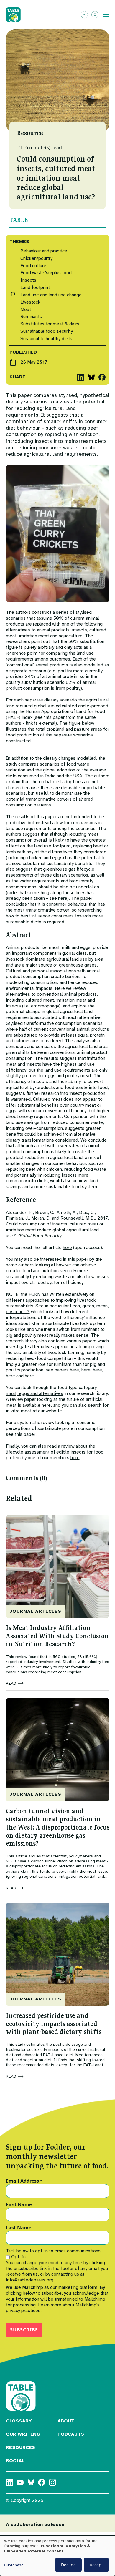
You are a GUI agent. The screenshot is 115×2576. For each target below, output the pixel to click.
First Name (19, 2205)
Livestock (30, 302)
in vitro (13, 1411)
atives (57, 1393)
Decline (68, 2565)
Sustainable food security (47, 331)
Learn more (50, 2305)
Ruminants (31, 317)
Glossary (19, 2421)
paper (59, 717)
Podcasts (71, 2434)
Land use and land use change (51, 295)
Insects (28, 280)
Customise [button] (14, 2565)
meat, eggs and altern (28, 1393)
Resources (20, 2447)
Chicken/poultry (36, 258)
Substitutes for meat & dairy (50, 324)
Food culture (33, 266)
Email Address (24, 2181)
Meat (26, 310)
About (66, 2421)
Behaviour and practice (44, 251)
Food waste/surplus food (46, 273)
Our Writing (23, 2434)
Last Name (19, 2228)
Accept (96, 2565)
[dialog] (57, 2556)
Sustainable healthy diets (46, 339)
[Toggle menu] (106, 15)
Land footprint (35, 288)
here (63, 898)
